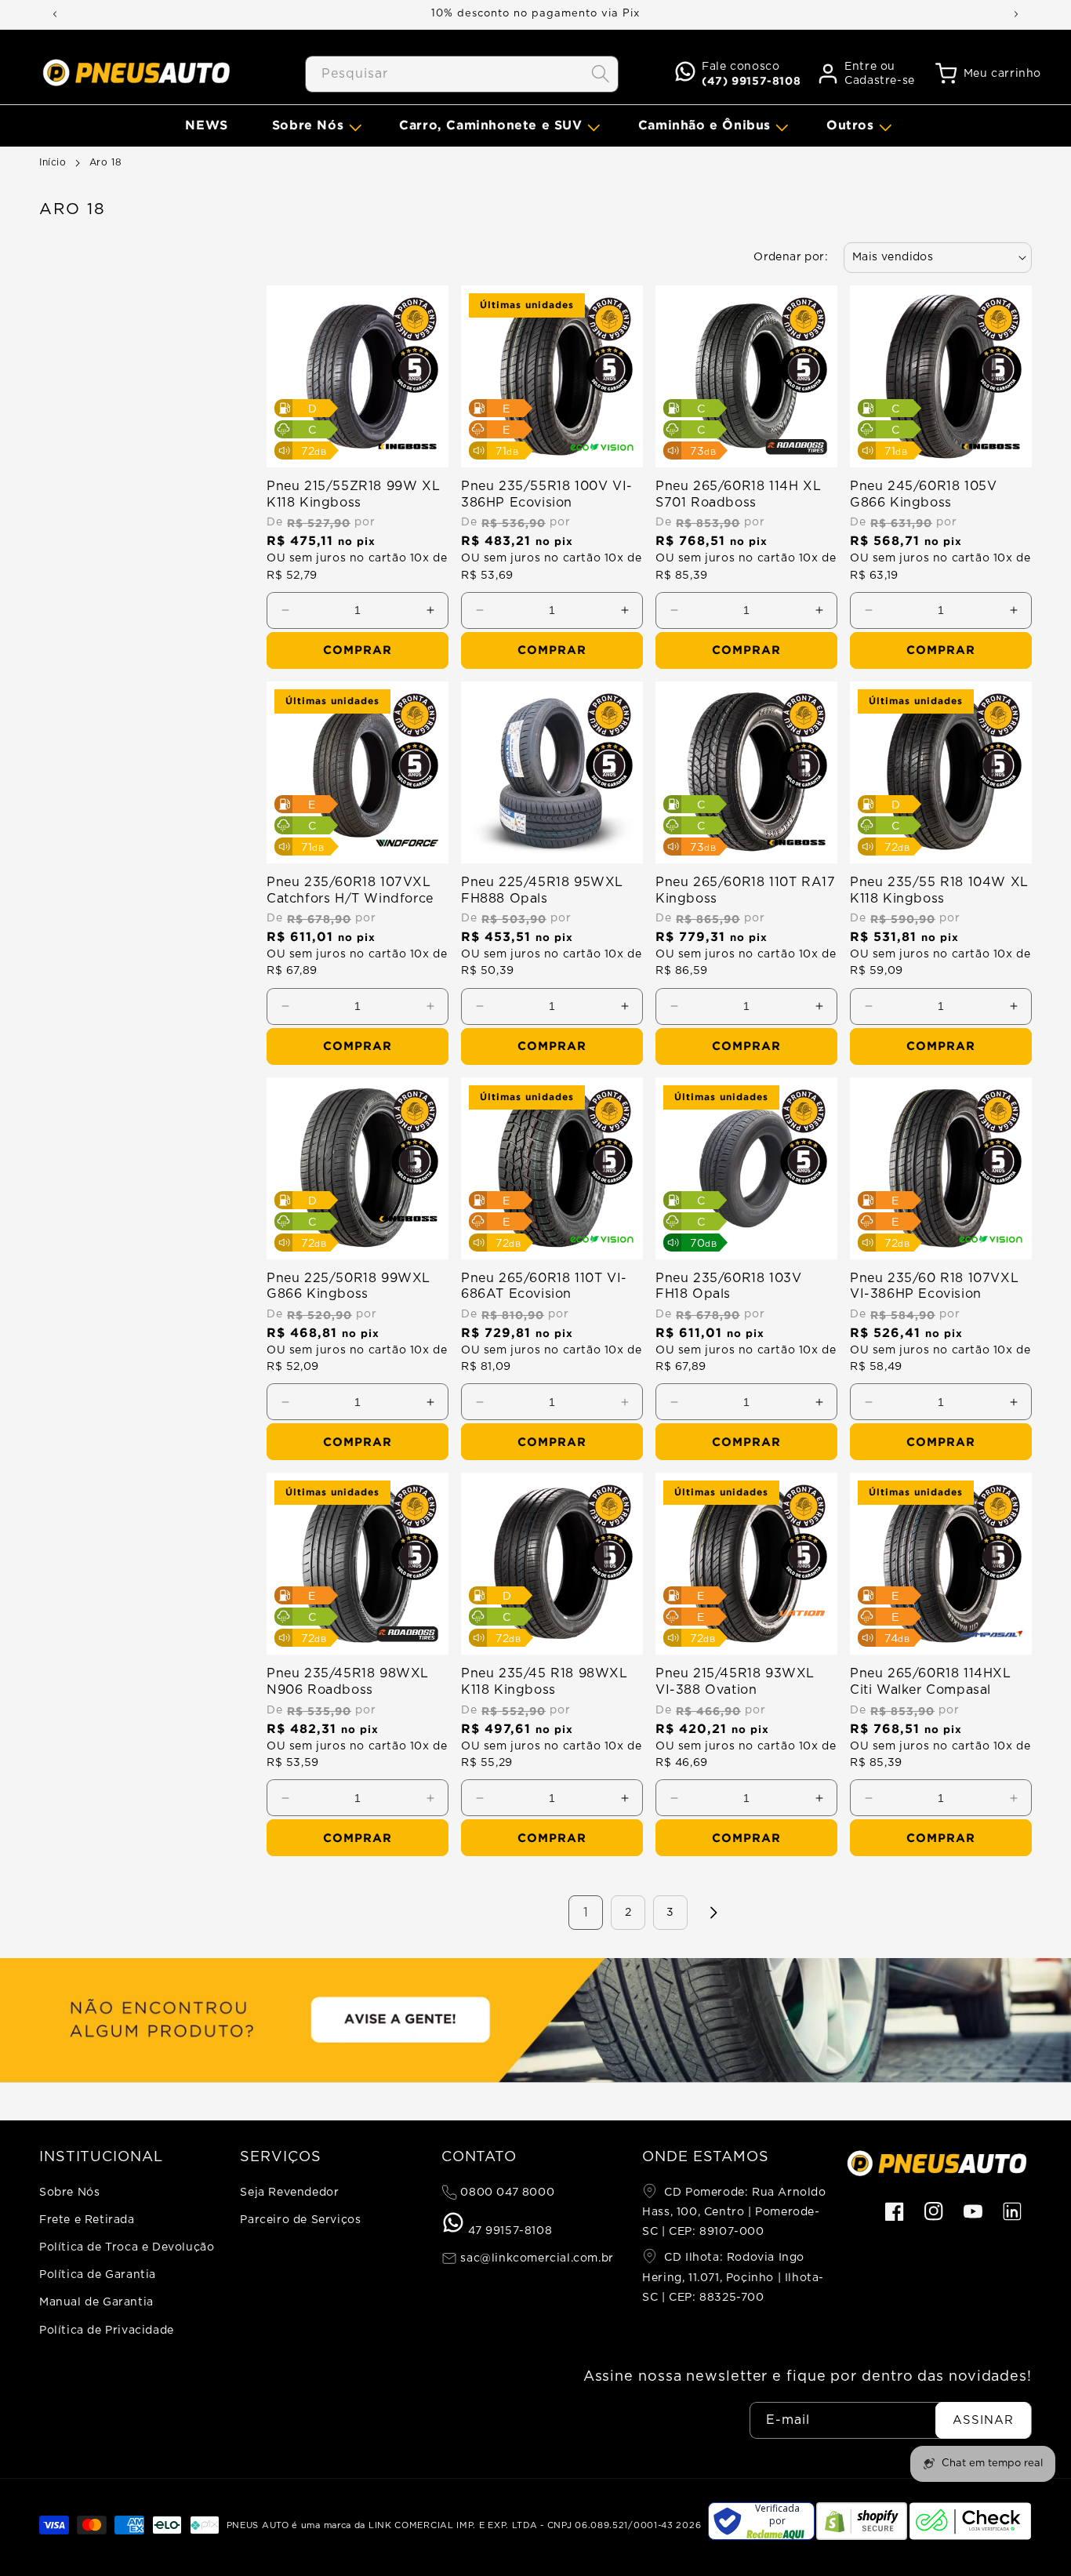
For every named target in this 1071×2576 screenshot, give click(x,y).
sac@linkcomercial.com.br (535, 2258)
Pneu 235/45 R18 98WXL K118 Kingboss (545, 1682)
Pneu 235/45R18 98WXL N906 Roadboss (348, 1682)
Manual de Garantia (96, 2302)
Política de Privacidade (107, 2331)
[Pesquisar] (601, 74)
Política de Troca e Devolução (127, 2247)
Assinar (983, 2420)
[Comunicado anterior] (55, 14)
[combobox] (462, 74)
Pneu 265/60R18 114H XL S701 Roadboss (738, 494)
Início (53, 162)
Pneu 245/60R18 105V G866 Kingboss (923, 494)
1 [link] (586, 1913)
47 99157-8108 (508, 2231)
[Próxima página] (713, 1913)
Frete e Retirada (87, 2220)
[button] (314, 125)
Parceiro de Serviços (300, 2220)
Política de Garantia (98, 2275)
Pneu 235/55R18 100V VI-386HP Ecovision (547, 494)
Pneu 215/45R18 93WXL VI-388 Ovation (735, 1682)
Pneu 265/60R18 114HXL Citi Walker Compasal (931, 1682)
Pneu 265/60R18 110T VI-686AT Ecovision (544, 1286)
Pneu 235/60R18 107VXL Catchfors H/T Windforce (350, 890)
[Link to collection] (535, 2020)
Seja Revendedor (289, 2193)
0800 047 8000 (506, 2193)
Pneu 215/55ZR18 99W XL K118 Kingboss (353, 494)
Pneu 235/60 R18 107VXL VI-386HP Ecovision (934, 1286)
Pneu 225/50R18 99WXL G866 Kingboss (349, 1286)
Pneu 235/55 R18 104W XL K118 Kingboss (939, 890)
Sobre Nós (69, 2193)
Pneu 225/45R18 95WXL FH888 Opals (542, 890)
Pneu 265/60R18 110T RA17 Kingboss (745, 890)
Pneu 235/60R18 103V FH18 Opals (728, 1286)
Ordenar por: (791, 257)
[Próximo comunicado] (1016, 14)
